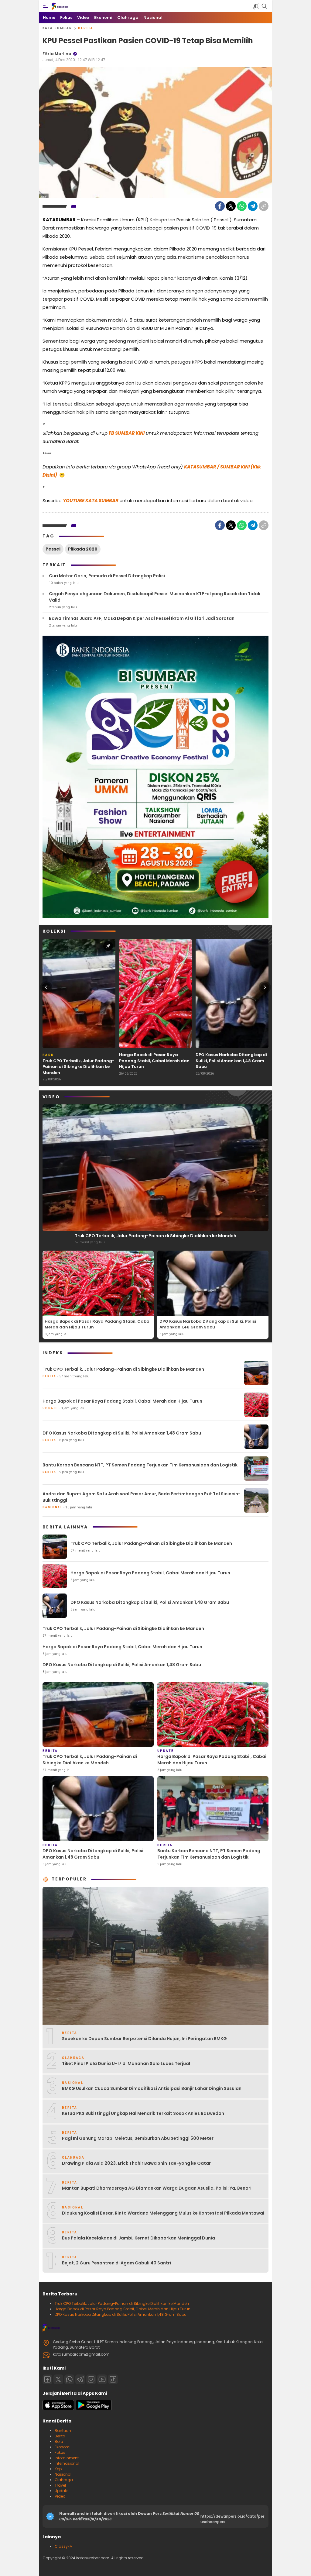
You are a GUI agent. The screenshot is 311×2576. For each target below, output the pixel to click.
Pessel (53, 549)
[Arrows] (46, 987)
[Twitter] (231, 206)
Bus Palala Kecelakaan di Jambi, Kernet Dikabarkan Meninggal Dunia (138, 2238)
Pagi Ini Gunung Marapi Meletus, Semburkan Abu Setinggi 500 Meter (138, 2138)
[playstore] (94, 2409)
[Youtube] (102, 2379)
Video (60, 2496)
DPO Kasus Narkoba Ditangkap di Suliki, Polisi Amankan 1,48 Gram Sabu (231, 1061)
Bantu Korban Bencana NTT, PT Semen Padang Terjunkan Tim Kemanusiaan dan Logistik (140, 1465)
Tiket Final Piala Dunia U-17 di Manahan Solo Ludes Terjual (126, 2063)
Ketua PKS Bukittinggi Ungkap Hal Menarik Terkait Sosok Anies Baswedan (143, 2113)
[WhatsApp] (242, 206)
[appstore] (58, 2409)
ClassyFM (64, 2546)
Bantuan (63, 2431)
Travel (60, 2485)
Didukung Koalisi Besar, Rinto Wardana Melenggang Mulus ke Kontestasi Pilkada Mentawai (163, 2213)
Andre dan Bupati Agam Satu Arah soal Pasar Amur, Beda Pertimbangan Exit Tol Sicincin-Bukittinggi (142, 1497)
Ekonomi (63, 2447)
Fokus (60, 2452)
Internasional (67, 2463)
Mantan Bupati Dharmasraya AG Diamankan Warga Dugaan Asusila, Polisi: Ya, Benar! (157, 2188)
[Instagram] (91, 2379)
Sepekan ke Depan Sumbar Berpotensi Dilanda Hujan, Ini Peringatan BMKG (144, 2039)
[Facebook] (220, 206)
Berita (86, 28)
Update (62, 2491)
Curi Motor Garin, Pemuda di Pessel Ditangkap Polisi (107, 576)
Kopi (59, 2469)
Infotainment (67, 2458)
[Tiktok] (113, 2379)
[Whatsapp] (69, 2379)
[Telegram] (253, 206)
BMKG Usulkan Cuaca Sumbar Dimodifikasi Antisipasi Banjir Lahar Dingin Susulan (152, 2088)
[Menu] (46, 6)
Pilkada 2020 (83, 549)
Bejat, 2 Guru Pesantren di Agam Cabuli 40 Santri (116, 2263)
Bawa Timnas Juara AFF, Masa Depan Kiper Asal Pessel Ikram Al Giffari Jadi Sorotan (142, 618)
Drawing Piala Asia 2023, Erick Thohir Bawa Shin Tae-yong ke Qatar (136, 2163)
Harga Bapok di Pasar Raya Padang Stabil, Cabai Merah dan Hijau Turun (154, 1061)
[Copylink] (264, 206)
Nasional (63, 2474)
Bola (59, 2441)
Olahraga (64, 2480)
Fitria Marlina (57, 54)
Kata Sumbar (57, 28)
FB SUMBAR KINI (127, 433)
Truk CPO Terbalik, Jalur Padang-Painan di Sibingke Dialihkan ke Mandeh (79, 1067)
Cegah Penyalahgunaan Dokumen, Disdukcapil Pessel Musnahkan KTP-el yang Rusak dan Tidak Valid (155, 597)
